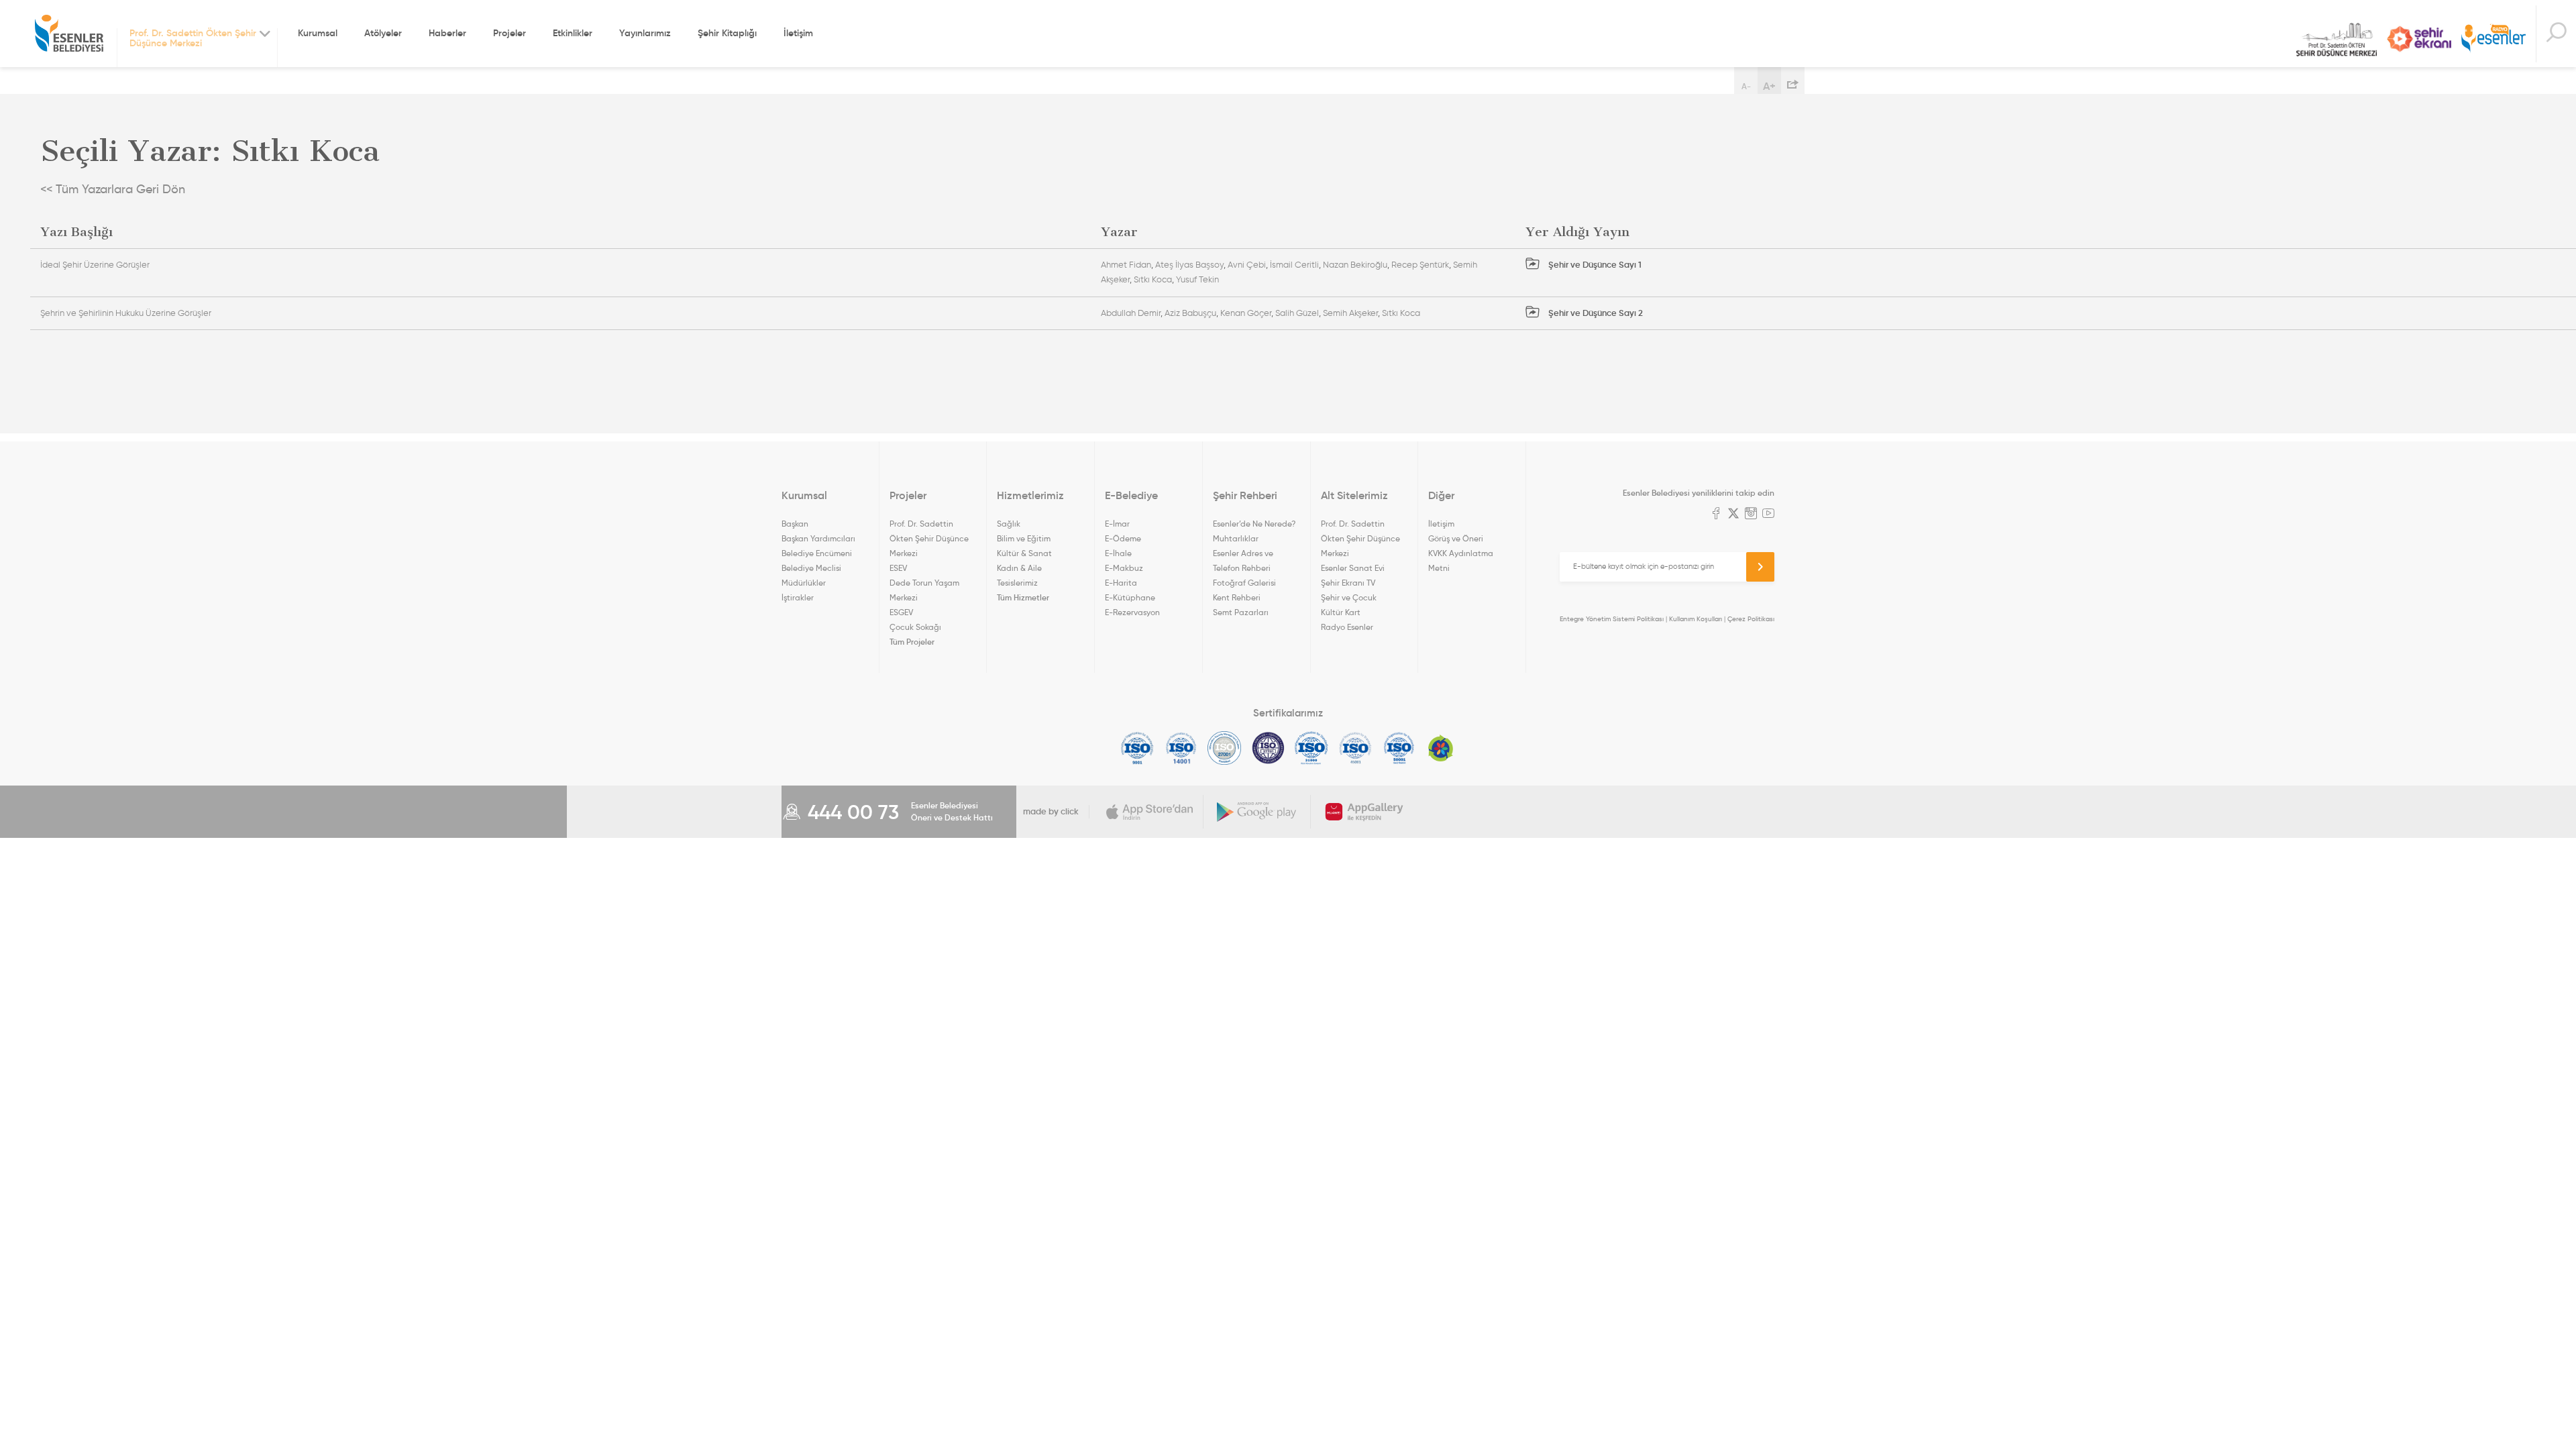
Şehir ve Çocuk (1349, 597)
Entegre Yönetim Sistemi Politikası (1612, 619)
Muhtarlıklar (1236, 538)
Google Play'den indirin (1257, 812)
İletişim (798, 33)
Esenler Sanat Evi (1353, 568)
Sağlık (1009, 524)
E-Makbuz (1124, 568)
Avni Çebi (1247, 265)
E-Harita (1121, 583)
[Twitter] (1733, 515)
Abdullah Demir (1131, 313)
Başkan (795, 524)
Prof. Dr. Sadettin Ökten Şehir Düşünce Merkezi (2337, 40)
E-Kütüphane (1130, 597)
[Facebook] (1716, 515)
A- (1746, 86)
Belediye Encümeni (817, 553)
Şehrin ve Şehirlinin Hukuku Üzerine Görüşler (126, 313)
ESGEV (901, 612)
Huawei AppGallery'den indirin (1364, 812)
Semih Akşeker (1350, 313)
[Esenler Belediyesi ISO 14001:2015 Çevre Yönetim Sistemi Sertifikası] (1181, 748)
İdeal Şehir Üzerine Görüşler (95, 265)
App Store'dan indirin (1150, 812)
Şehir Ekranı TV (2419, 39)
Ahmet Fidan (1126, 265)
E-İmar (1117, 524)
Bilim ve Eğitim (1024, 538)
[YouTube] (1768, 515)
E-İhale (1118, 553)
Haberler (447, 33)
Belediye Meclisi (811, 568)
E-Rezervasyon (1132, 612)
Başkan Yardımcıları (818, 538)
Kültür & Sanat (1024, 553)
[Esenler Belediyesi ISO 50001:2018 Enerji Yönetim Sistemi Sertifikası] (1399, 748)
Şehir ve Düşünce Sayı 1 (1594, 265)
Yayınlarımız (645, 33)
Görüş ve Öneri (1456, 538)
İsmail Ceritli (1294, 265)
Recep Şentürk (1420, 265)
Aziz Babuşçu (1190, 313)
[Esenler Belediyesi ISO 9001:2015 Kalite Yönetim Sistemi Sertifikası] (1137, 748)
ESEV (898, 568)
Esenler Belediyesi (69, 34)
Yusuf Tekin (1197, 279)
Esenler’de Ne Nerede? (1254, 524)
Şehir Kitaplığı (727, 33)
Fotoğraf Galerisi (1244, 583)
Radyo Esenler (2493, 39)
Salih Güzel (1297, 313)
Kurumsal (318, 33)
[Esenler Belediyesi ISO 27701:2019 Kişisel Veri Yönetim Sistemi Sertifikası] (1268, 748)
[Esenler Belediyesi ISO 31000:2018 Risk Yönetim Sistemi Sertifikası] (1312, 748)
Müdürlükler (804, 583)
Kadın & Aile (1019, 568)
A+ (1769, 86)
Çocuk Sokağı (915, 627)
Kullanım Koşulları (1696, 619)
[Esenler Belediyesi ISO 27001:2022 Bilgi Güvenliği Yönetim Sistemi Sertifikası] (1225, 748)
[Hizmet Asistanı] (2556, 34)
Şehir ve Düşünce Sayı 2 (1595, 313)
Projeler (509, 33)
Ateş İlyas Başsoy (1189, 265)
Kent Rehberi (1237, 597)
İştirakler (798, 597)
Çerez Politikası (1751, 619)
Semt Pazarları (1241, 612)
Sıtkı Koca (1153, 279)
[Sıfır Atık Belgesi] (1441, 748)
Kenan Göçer (1246, 313)
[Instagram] (1751, 515)
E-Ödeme (1123, 538)
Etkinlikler (573, 33)
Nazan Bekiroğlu (1355, 265)
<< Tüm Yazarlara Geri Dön (113, 189)
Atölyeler (383, 33)
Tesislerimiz (1017, 583)
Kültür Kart (1341, 612)
